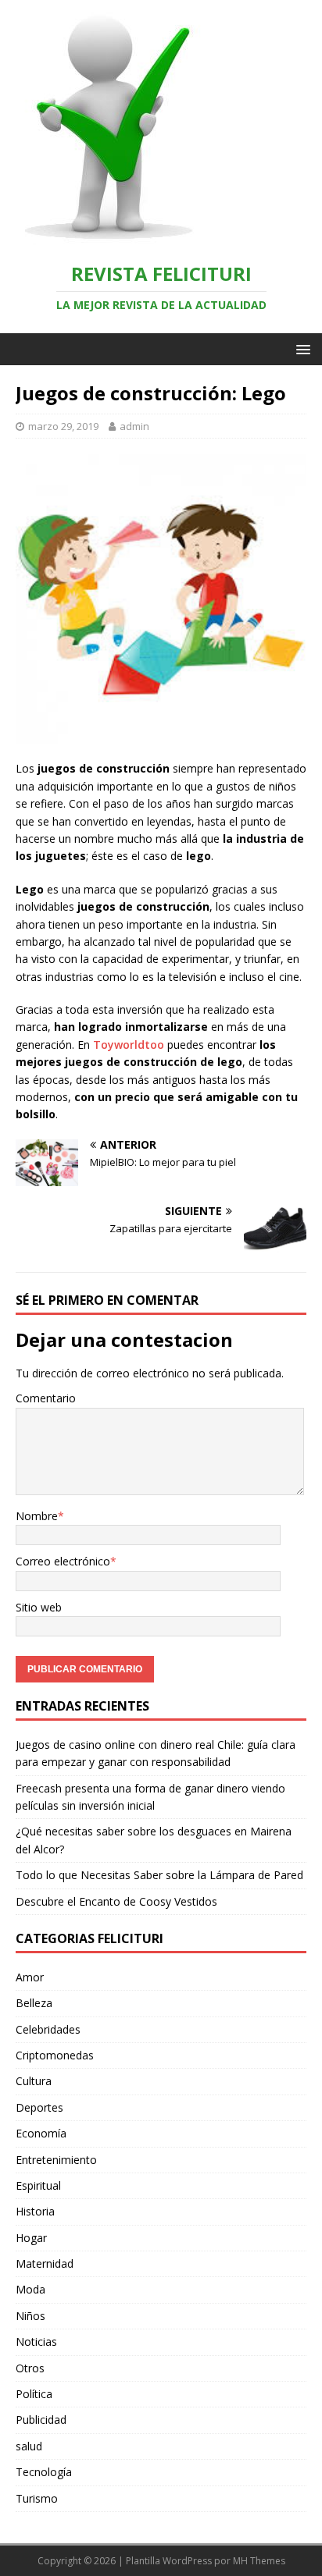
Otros (30, 2368)
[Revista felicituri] (102, 236)
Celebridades (48, 2029)
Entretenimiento (56, 2160)
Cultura (34, 2081)
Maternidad (45, 2263)
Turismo (37, 2498)
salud (29, 2446)
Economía (41, 2133)
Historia (35, 2211)
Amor (30, 1977)
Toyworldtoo (129, 1045)
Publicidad (41, 2420)
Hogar (31, 2238)
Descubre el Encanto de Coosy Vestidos (116, 1901)
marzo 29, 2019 (63, 426)
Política (34, 2394)
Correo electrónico (63, 1561)
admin (134, 426)
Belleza (34, 2003)
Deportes (39, 2107)
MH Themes (259, 2561)
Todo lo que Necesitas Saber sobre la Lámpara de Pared (159, 1875)
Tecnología (44, 2472)
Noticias (36, 2341)
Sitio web (39, 1607)
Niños (30, 2316)
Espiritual (38, 2185)
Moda (30, 2289)
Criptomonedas (55, 2055)
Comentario (46, 1398)
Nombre (37, 1516)
